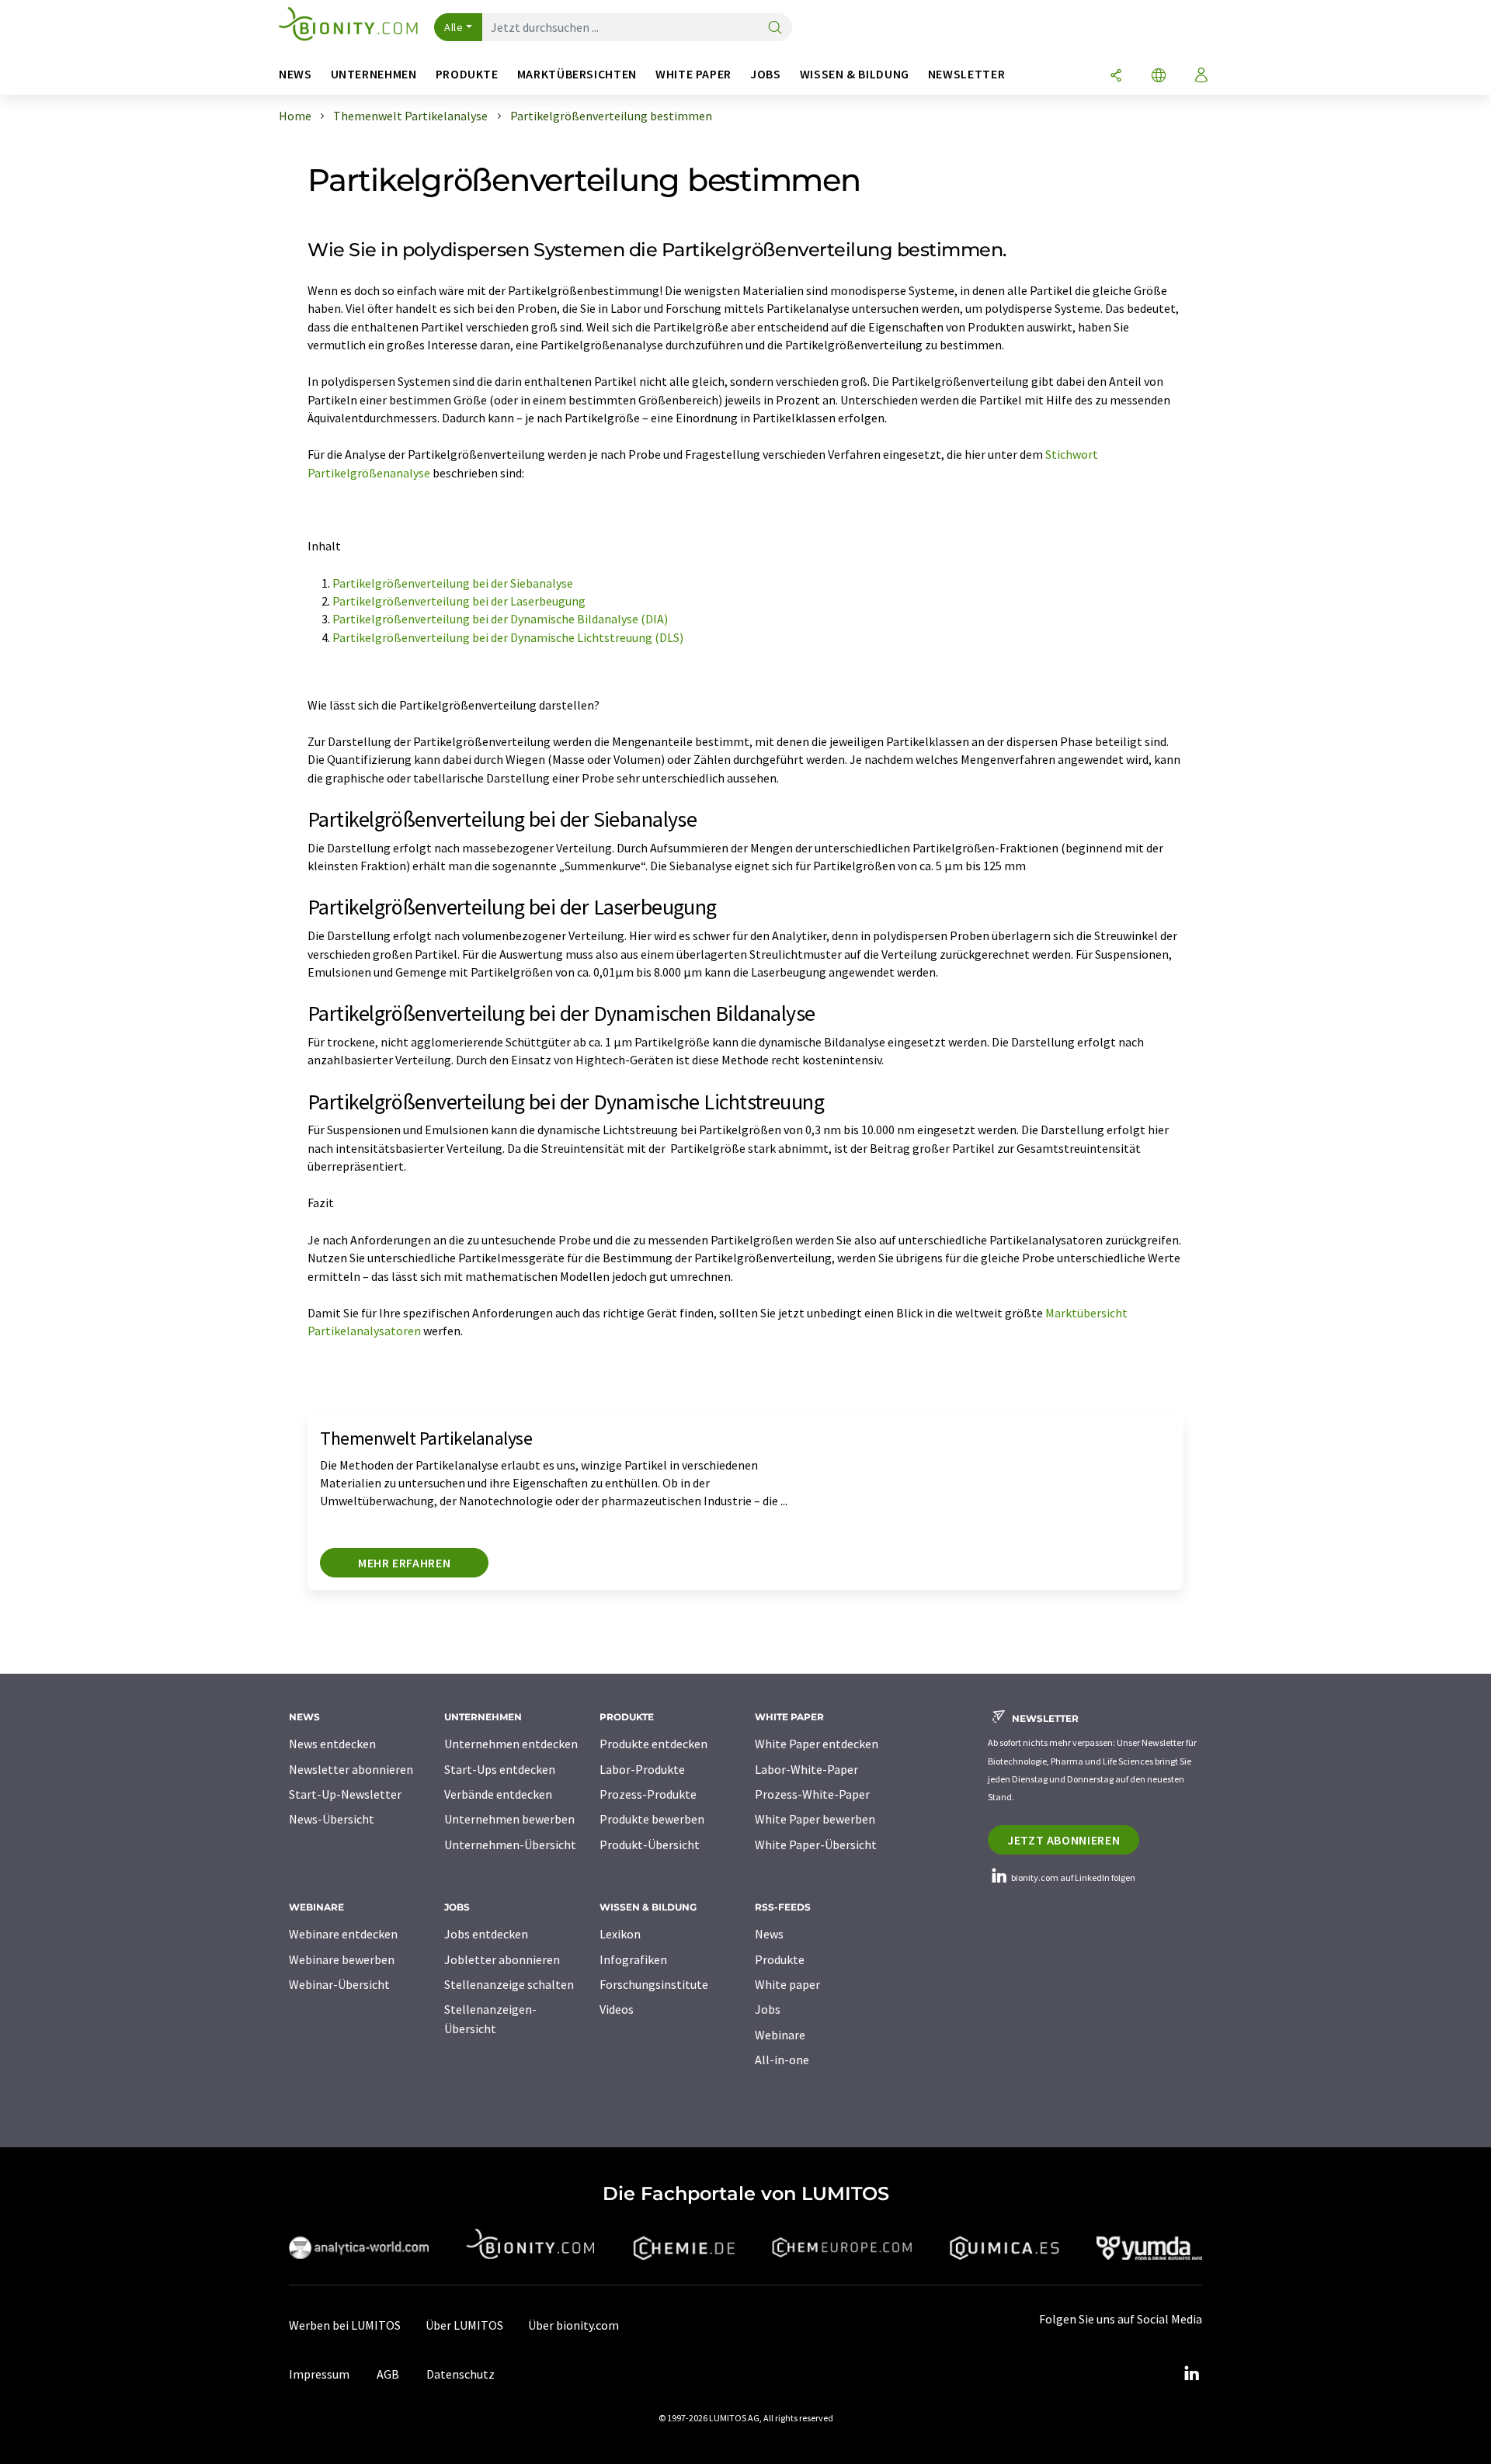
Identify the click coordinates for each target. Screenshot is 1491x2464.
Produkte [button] (467, 74)
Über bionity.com (573, 2325)
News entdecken (332, 1744)
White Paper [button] (693, 74)
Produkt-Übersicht (650, 1845)
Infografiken (633, 1959)
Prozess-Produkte (648, 1794)
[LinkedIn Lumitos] (1191, 2374)
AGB (388, 2374)
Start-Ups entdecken (500, 1769)
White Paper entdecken (817, 1744)
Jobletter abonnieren (502, 1959)
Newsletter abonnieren (351, 1769)
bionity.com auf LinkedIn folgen (1072, 1877)
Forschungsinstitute (654, 1984)
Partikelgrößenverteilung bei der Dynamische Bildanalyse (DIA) (501, 619)
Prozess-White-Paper (812, 1794)
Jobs (768, 2009)
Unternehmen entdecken (511, 1744)
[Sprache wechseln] (1159, 76)
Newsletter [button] (966, 74)
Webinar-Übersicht (339, 1984)
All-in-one (782, 2060)
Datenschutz (461, 2374)
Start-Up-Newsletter (345, 1794)
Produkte (780, 1959)
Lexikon (620, 1934)
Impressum (319, 2374)
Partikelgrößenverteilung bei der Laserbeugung (461, 601)
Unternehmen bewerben (509, 1819)
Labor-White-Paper (806, 1769)
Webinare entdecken (343, 1934)
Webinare (780, 2035)
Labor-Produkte (642, 1769)
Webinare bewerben (342, 1959)
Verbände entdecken (498, 1794)
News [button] (295, 74)
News (769, 1934)
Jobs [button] (766, 74)
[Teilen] (1116, 76)
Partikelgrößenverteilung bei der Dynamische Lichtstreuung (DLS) (508, 637)
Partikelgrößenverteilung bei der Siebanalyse (454, 583)
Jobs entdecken (486, 1934)
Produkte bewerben (652, 1819)
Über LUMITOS (464, 2325)
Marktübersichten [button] (577, 74)
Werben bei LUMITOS (345, 2325)
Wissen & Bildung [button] (855, 74)
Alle (454, 27)
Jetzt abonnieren (1064, 1840)
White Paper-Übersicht (816, 1845)
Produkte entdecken (653, 1744)
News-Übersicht (332, 1819)
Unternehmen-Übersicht (510, 1845)
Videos (617, 2009)
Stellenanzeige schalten (509, 1984)
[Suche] (775, 28)
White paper (787, 1984)
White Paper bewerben (815, 1819)
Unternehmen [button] (374, 74)
